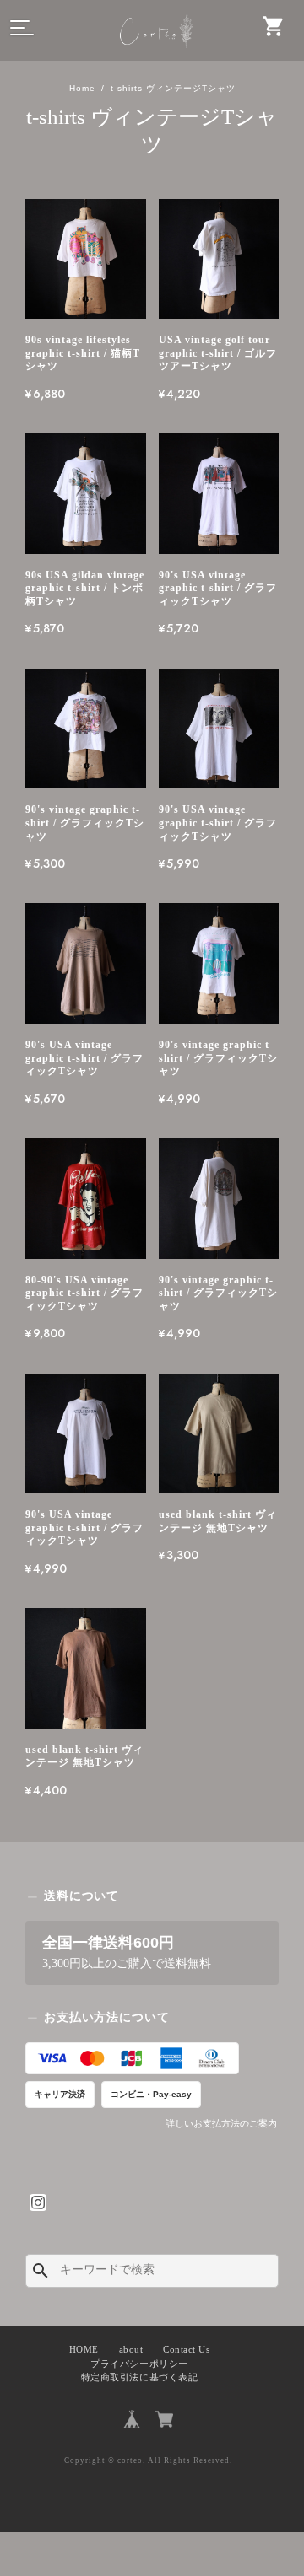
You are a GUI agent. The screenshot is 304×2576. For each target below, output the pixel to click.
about (131, 2350)
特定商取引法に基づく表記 (139, 2377)
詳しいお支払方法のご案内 (221, 2123)
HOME (84, 2350)
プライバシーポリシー (139, 2364)
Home (82, 88)
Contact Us (186, 2350)
